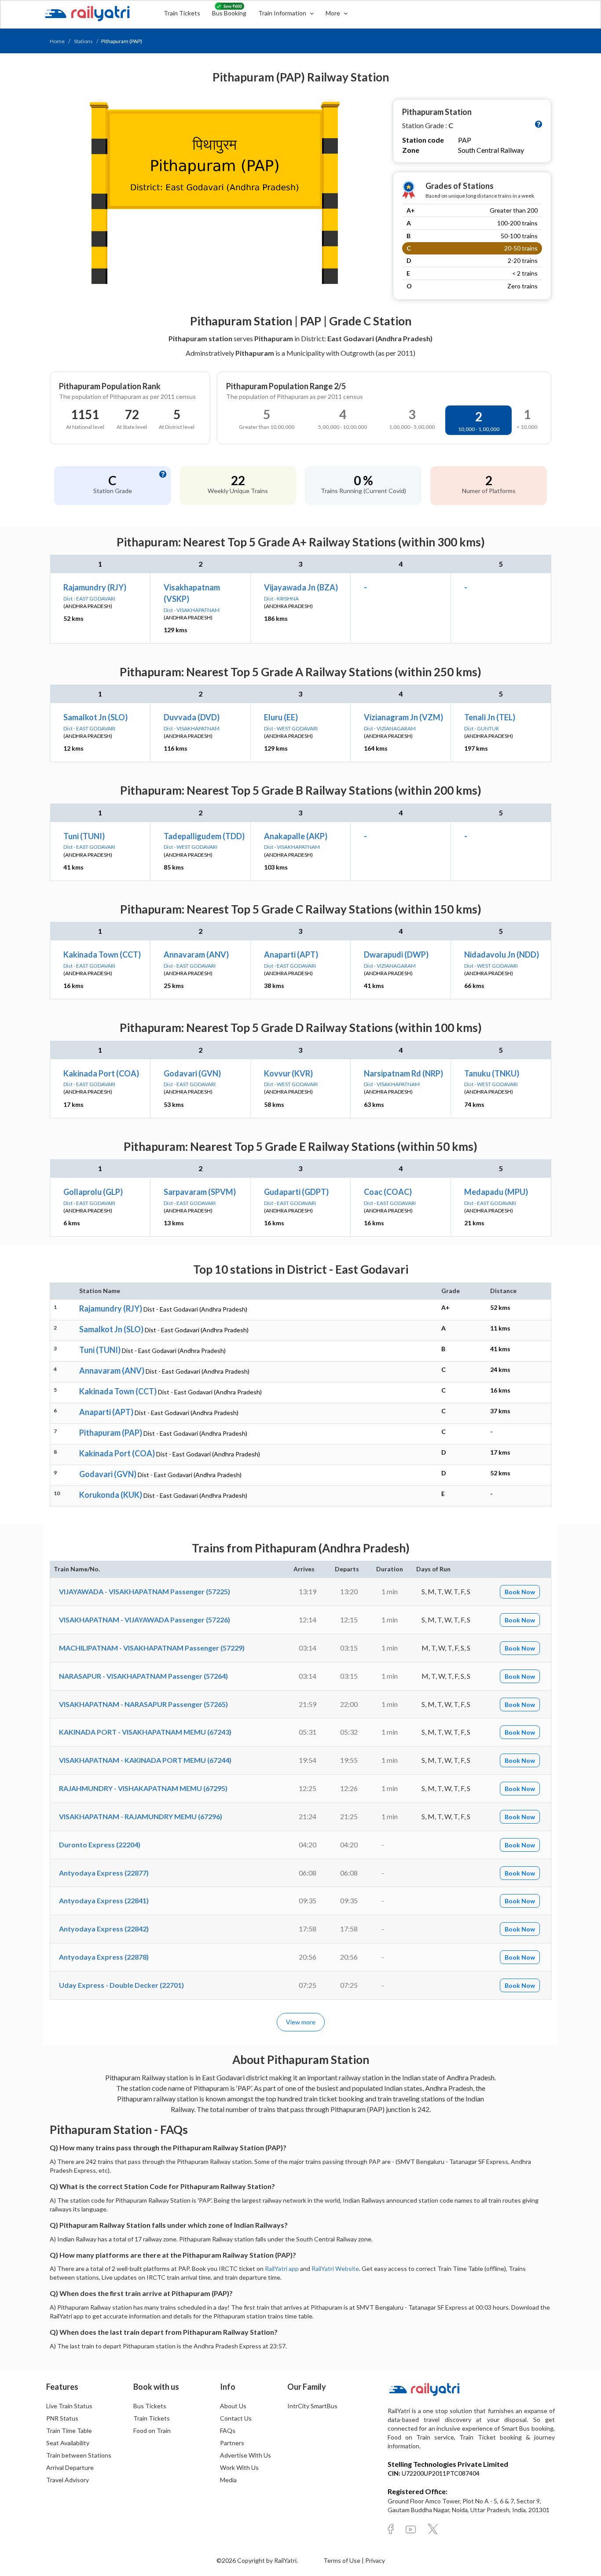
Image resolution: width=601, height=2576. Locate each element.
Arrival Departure (70, 2467)
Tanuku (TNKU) (492, 1073)
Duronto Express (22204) (100, 1844)
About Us (233, 2406)
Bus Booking (229, 13)
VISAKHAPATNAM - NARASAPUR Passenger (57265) (143, 1704)
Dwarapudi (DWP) (396, 954)
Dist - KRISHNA (281, 599)
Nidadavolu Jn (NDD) (502, 954)
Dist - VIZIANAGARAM (390, 728)
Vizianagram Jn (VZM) (403, 717)
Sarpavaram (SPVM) (200, 1192)
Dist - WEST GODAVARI (291, 728)
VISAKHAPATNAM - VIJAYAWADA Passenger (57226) (145, 1620)
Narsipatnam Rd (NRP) (403, 1073)
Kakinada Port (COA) (101, 1073)
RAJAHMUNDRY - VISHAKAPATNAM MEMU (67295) (143, 1788)
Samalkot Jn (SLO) (95, 717)
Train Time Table (69, 2430)
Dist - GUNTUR (482, 728)
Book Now (520, 1592)
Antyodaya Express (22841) (104, 1900)
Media (228, 2480)
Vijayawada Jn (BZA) (301, 587)
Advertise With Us (246, 2455)
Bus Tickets (150, 2406)
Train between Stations (79, 2455)
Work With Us (239, 2467)
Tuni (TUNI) (84, 836)
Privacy (375, 2560)
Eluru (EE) (281, 717)
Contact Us (236, 2418)
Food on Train (152, 2430)
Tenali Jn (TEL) (490, 717)
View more (301, 2022)
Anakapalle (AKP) (296, 836)
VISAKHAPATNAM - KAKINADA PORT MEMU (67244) (145, 1760)
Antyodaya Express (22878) (104, 1957)
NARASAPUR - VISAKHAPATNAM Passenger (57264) (143, 1676)
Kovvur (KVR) (288, 1073)
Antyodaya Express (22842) (104, 1929)
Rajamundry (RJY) (95, 587)
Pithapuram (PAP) (111, 1433)
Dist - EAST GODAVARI (89, 599)
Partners (232, 2443)
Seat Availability (68, 2443)
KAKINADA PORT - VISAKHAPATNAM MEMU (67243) (145, 1732)
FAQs (228, 2430)
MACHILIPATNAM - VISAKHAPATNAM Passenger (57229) (152, 1648)
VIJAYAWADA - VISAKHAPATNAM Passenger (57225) (145, 1591)
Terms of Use (343, 2560)
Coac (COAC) (388, 1192)
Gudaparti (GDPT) (296, 1192)
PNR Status (62, 2418)
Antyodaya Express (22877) (104, 1873)
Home (57, 41)
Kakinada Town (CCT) (102, 954)
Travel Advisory (68, 2480)
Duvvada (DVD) (192, 717)
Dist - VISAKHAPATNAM (192, 610)
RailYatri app (282, 2268)
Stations (83, 41)
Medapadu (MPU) (496, 1192)
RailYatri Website (335, 2268)
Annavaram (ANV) (196, 954)
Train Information (283, 13)
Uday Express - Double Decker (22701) (121, 1985)
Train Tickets (182, 13)
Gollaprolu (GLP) (93, 1192)
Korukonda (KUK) (111, 1495)
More (333, 13)
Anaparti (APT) (291, 954)
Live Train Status (69, 2406)
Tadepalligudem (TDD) (204, 836)
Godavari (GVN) (192, 1073)
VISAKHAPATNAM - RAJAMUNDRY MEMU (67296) (141, 1816)
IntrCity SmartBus (312, 2406)
